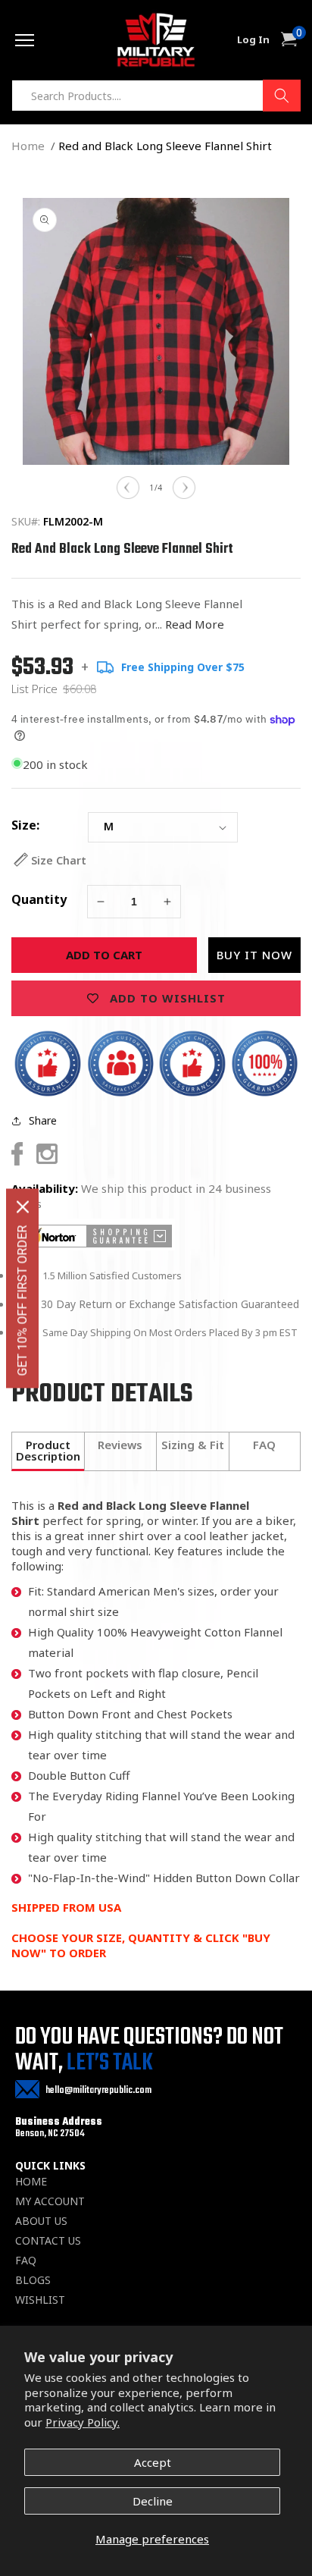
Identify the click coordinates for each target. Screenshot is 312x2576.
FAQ (26, 2261)
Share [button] (43, 1120)
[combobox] (156, 96)
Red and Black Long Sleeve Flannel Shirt (165, 146)
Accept (153, 2462)
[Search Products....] (282, 96)
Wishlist (40, 2300)
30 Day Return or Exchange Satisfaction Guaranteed (170, 1304)
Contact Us (48, 2241)
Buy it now (254, 955)
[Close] (23, 1206)
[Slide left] (128, 488)
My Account (50, 2201)
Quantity (39, 899)
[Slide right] (184, 488)
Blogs (33, 2280)
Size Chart (59, 860)
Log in (253, 40)
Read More (195, 624)
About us (41, 2221)
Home (28, 146)
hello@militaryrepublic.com (98, 2090)
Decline (153, 2501)
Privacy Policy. (83, 2422)
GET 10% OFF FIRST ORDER (22, 1300)
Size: (25, 825)
